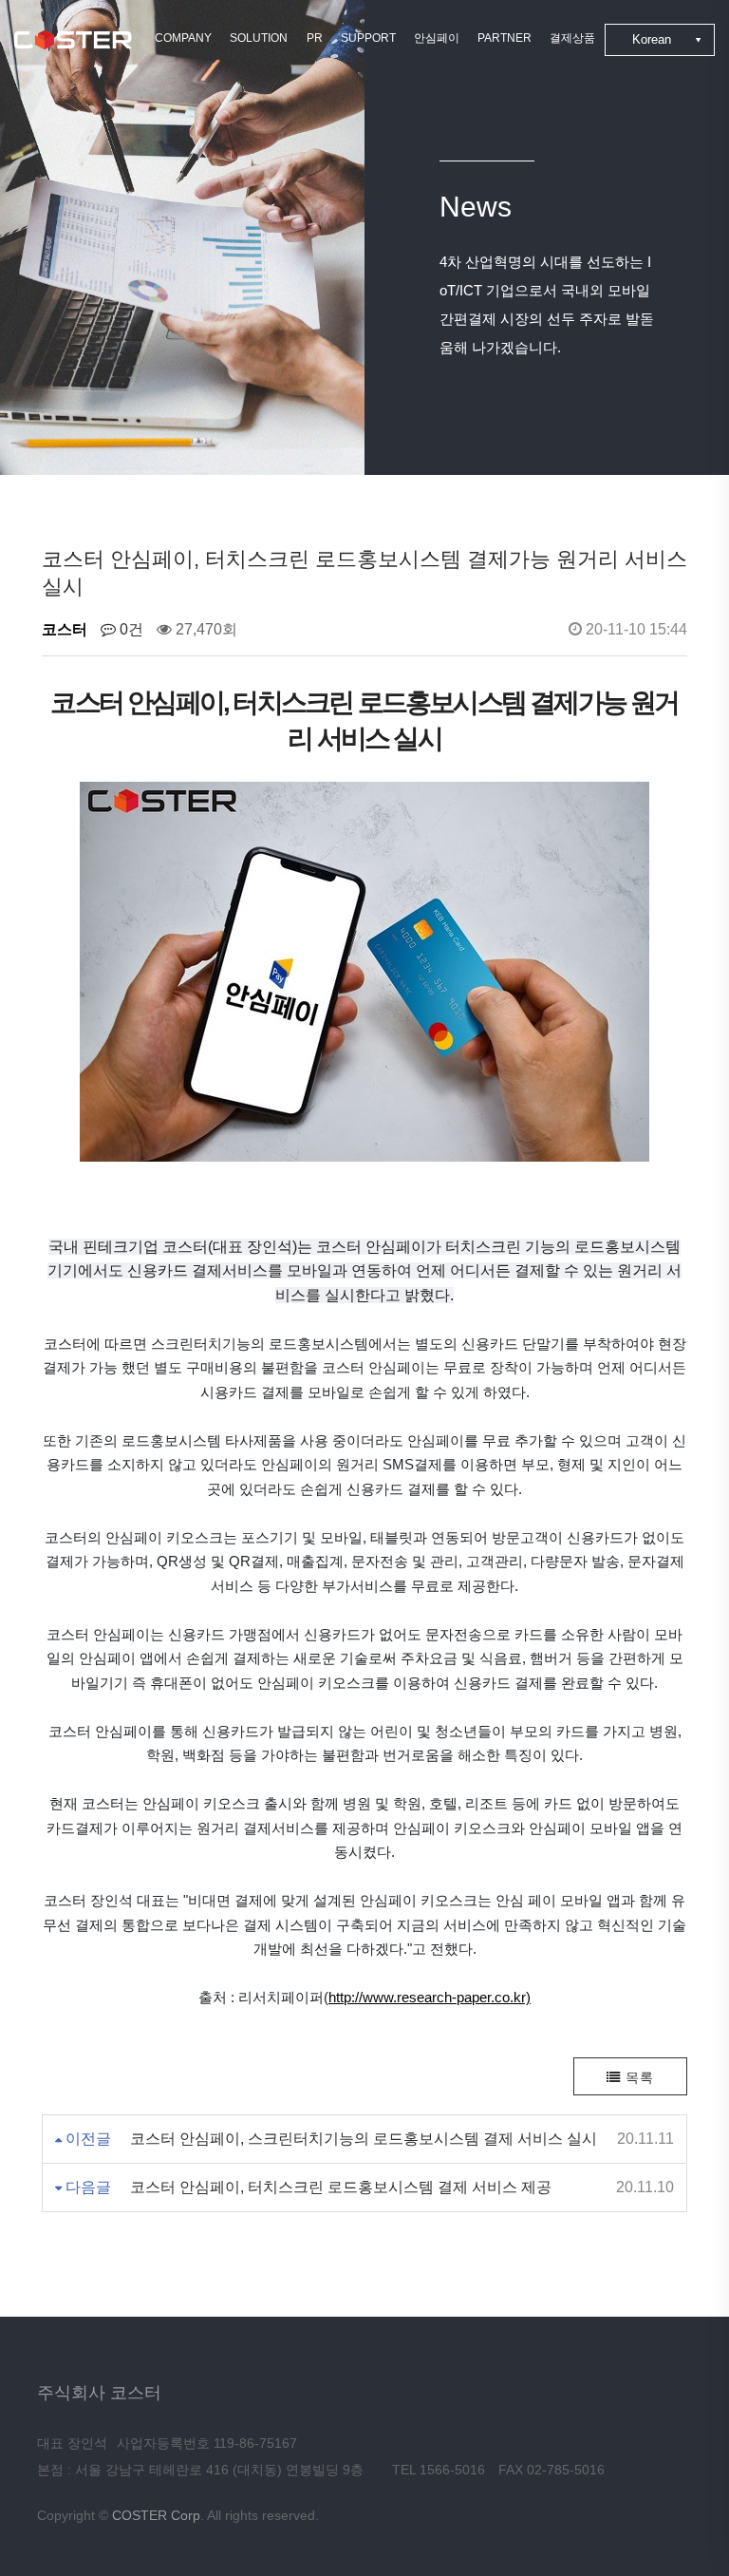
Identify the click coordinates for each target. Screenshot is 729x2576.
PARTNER (505, 38)
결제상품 (572, 38)
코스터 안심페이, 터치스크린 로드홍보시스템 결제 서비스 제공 (341, 2187)
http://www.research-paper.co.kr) (430, 1997)
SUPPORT (368, 38)
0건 (130, 629)
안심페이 (437, 38)
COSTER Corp (156, 2515)
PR (315, 38)
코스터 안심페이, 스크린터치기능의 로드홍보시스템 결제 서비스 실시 (364, 2139)
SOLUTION (259, 38)
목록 (637, 2077)
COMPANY (183, 38)
